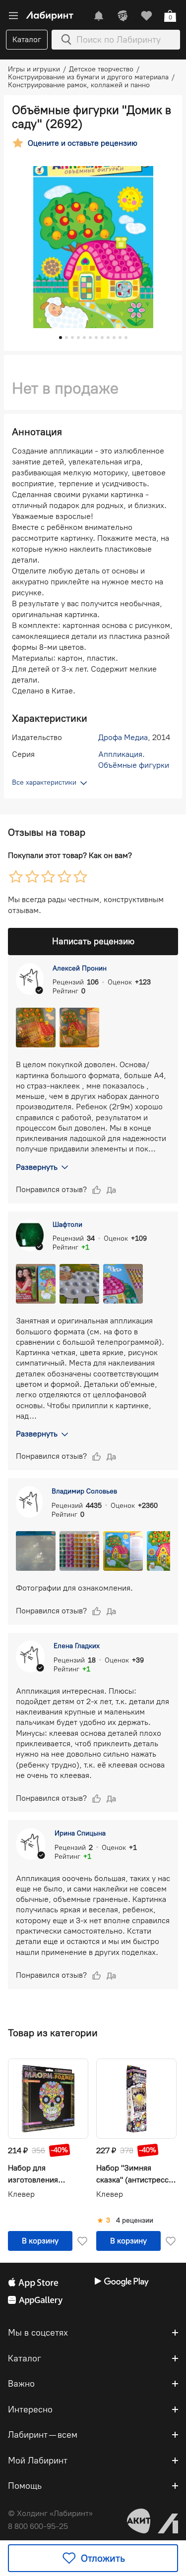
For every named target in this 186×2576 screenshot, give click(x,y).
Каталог (27, 39)
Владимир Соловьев (84, 1491)
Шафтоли (67, 1225)
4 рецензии (135, 2221)
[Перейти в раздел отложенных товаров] (146, 16)
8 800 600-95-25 (38, 2526)
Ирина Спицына (80, 1833)
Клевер (21, 2194)
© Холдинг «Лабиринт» (50, 2513)
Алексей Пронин (80, 968)
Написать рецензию (93, 941)
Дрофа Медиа (123, 737)
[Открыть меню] (13, 16)
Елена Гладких (77, 1646)
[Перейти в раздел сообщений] (99, 16)
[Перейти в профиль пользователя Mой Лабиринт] (123, 16)
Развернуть (37, 1167)
